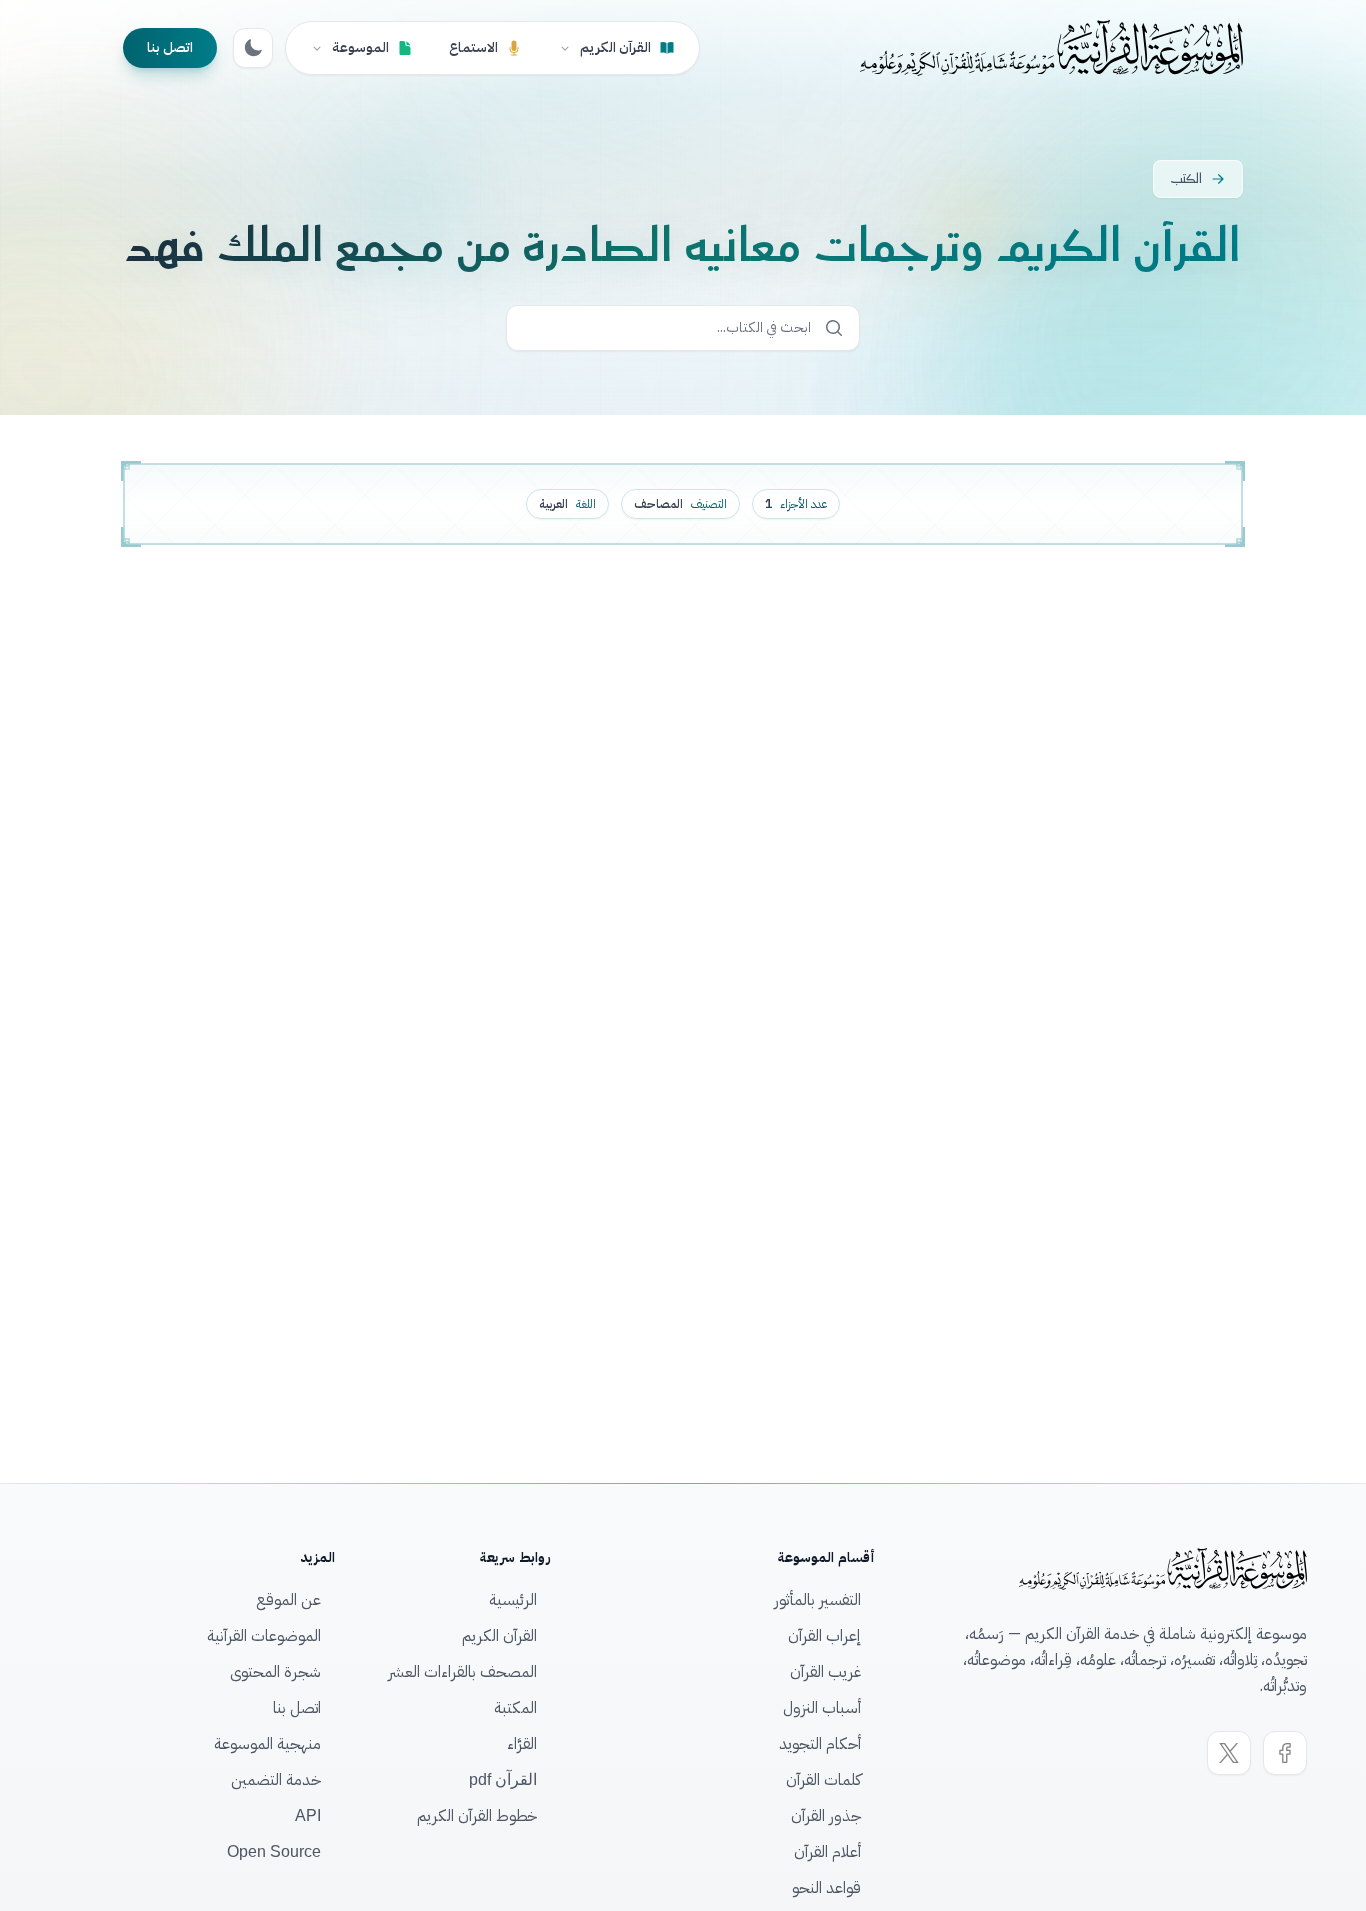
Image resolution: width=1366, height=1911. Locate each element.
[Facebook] (1285, 1753)
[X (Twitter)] (1229, 1753)
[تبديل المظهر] (253, 48)
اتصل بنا (170, 47)
